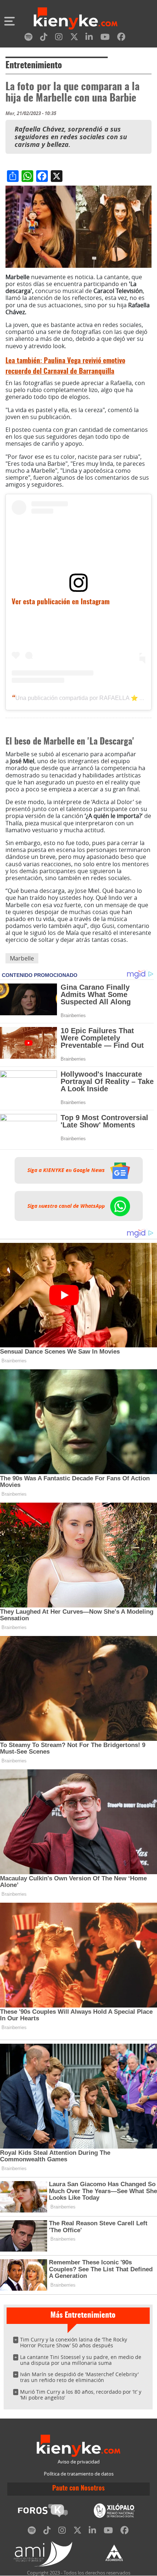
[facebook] (121, 38)
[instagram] (59, 38)
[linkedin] (89, 38)
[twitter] (74, 38)
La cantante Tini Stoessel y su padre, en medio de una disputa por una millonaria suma (81, 2360)
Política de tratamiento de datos (79, 2474)
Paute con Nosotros (78, 2489)
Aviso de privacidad (79, 2462)
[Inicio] (76, 19)
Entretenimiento (34, 66)
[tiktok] (44, 38)
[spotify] (28, 38)
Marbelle (22, 958)
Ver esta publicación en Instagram (61, 602)
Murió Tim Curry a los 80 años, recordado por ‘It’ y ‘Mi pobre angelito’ (81, 2395)
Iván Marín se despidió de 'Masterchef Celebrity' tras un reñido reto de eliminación (79, 2377)
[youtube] (105, 38)
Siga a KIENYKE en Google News (67, 1170)
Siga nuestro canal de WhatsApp (67, 1206)
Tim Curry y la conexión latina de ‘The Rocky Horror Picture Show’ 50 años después (74, 2342)
